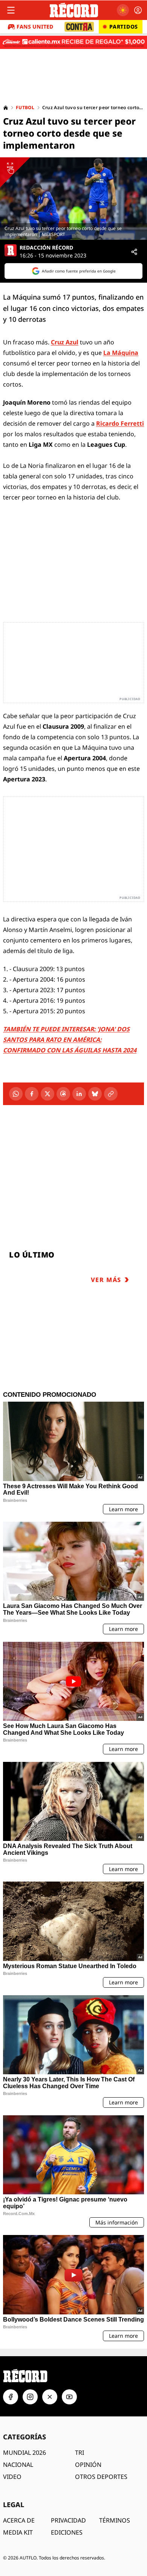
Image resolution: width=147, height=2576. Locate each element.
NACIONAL (18, 2465)
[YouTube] (69, 2397)
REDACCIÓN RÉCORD (46, 248)
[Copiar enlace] (111, 1094)
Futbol (25, 108)
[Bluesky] (95, 1094)
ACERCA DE (19, 2520)
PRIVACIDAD (68, 2520)
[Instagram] (30, 2397)
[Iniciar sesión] (138, 10)
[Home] (6, 108)
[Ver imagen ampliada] (73, 199)
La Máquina (121, 353)
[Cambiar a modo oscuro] (123, 10)
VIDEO (12, 2477)
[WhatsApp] (16, 1094)
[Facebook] (32, 1094)
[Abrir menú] (11, 10)
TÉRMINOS (115, 2520)
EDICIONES (67, 2532)
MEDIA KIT (18, 2532)
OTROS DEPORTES (101, 2477)
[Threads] (63, 1094)
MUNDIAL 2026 (24, 2453)
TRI (80, 2453)
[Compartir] (134, 252)
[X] (47, 1094)
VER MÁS (106, 1280)
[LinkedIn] (79, 1094)
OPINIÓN (88, 2465)
